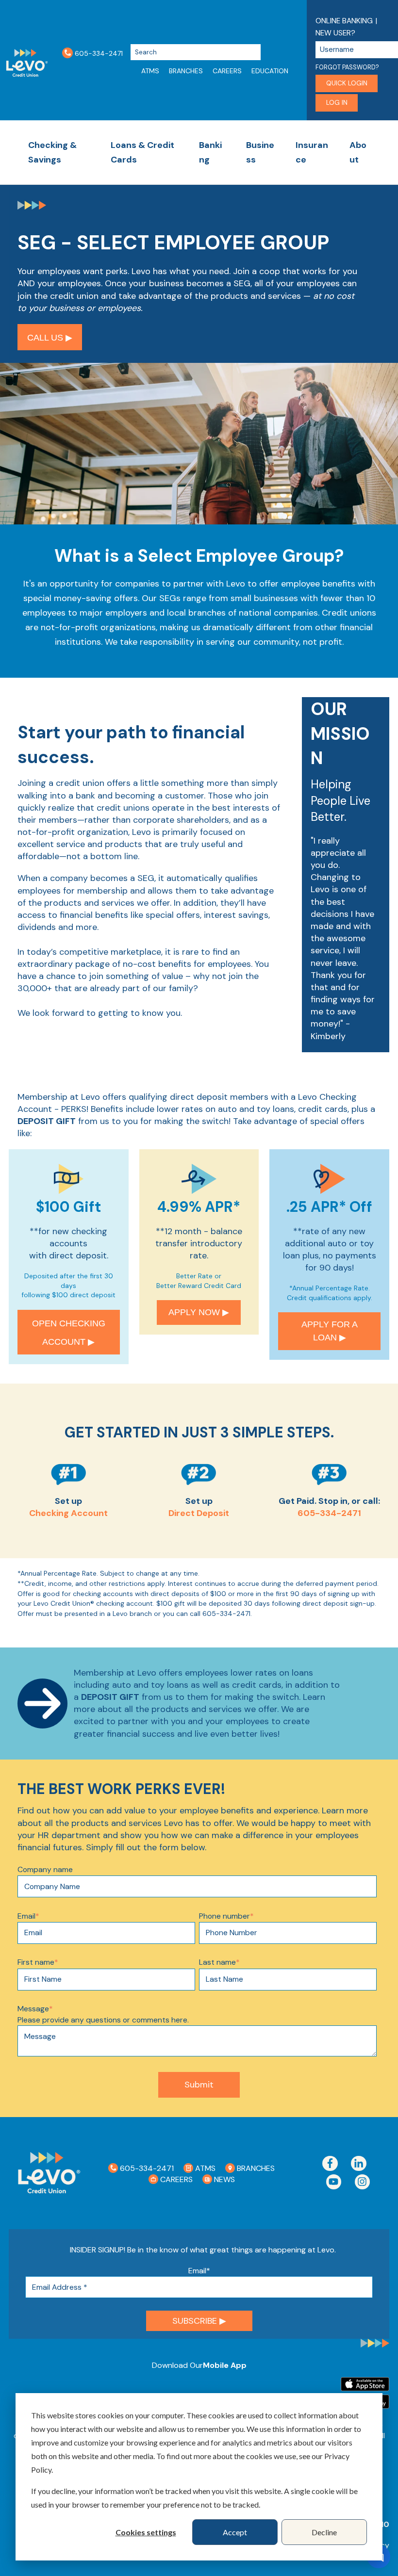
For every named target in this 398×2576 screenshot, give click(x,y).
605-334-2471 (98, 53)
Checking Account (68, 1513)
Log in (337, 103)
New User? (335, 33)
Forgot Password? (347, 67)
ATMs (150, 71)
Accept (235, 2532)
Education (270, 71)
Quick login (347, 83)
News (224, 2179)
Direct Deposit (199, 1513)
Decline (324, 2532)
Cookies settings (146, 2532)
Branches (186, 71)
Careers (227, 71)
